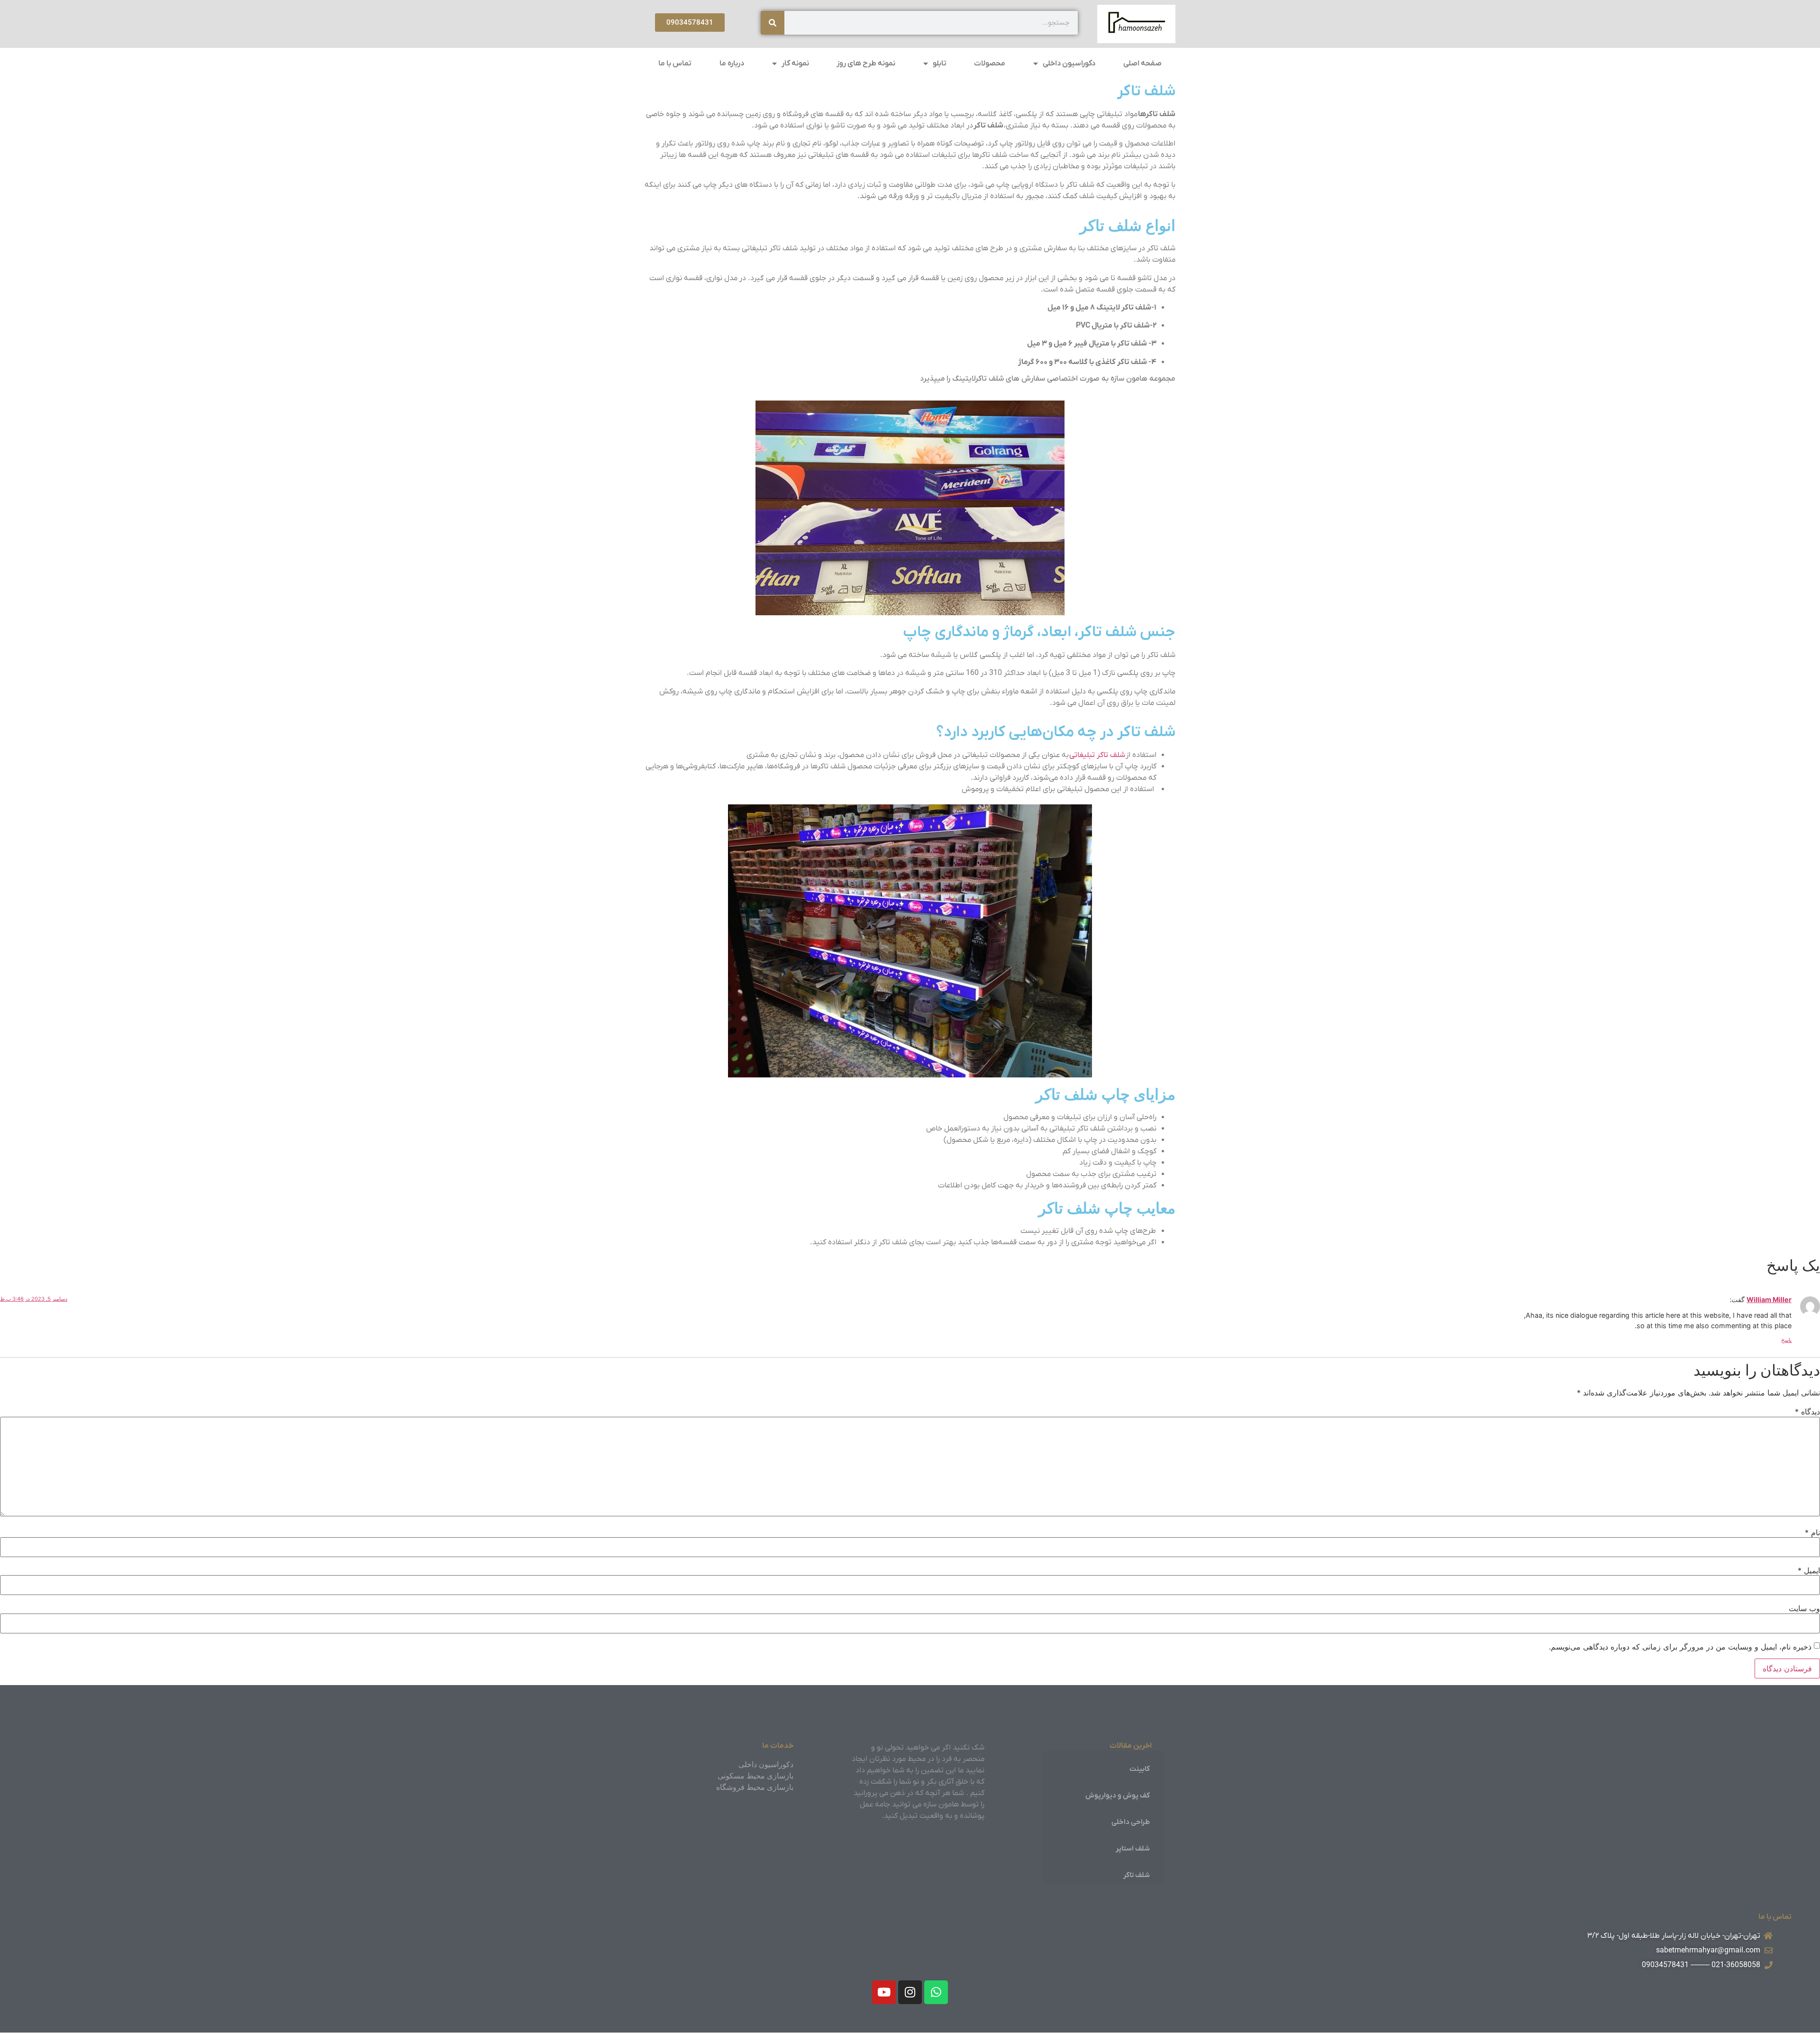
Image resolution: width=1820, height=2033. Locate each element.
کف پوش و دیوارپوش (1118, 1796)
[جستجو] (773, 23)
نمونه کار (795, 64)
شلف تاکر (1137, 1875)
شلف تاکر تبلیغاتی (1097, 755)
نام (1812, 1532)
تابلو (940, 64)
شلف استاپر (1133, 1849)
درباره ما (732, 64)
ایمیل (1809, 1570)
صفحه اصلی (1142, 64)
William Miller (1769, 1299)
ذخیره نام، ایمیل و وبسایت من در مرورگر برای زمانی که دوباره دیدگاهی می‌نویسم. (1680, 1647)
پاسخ (1786, 1340)
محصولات (990, 64)
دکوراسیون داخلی (1069, 64)
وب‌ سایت (1804, 1608)
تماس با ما (675, 64)
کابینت (1140, 1769)
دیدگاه (1807, 1412)
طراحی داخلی (1131, 1822)
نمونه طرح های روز (866, 64)
